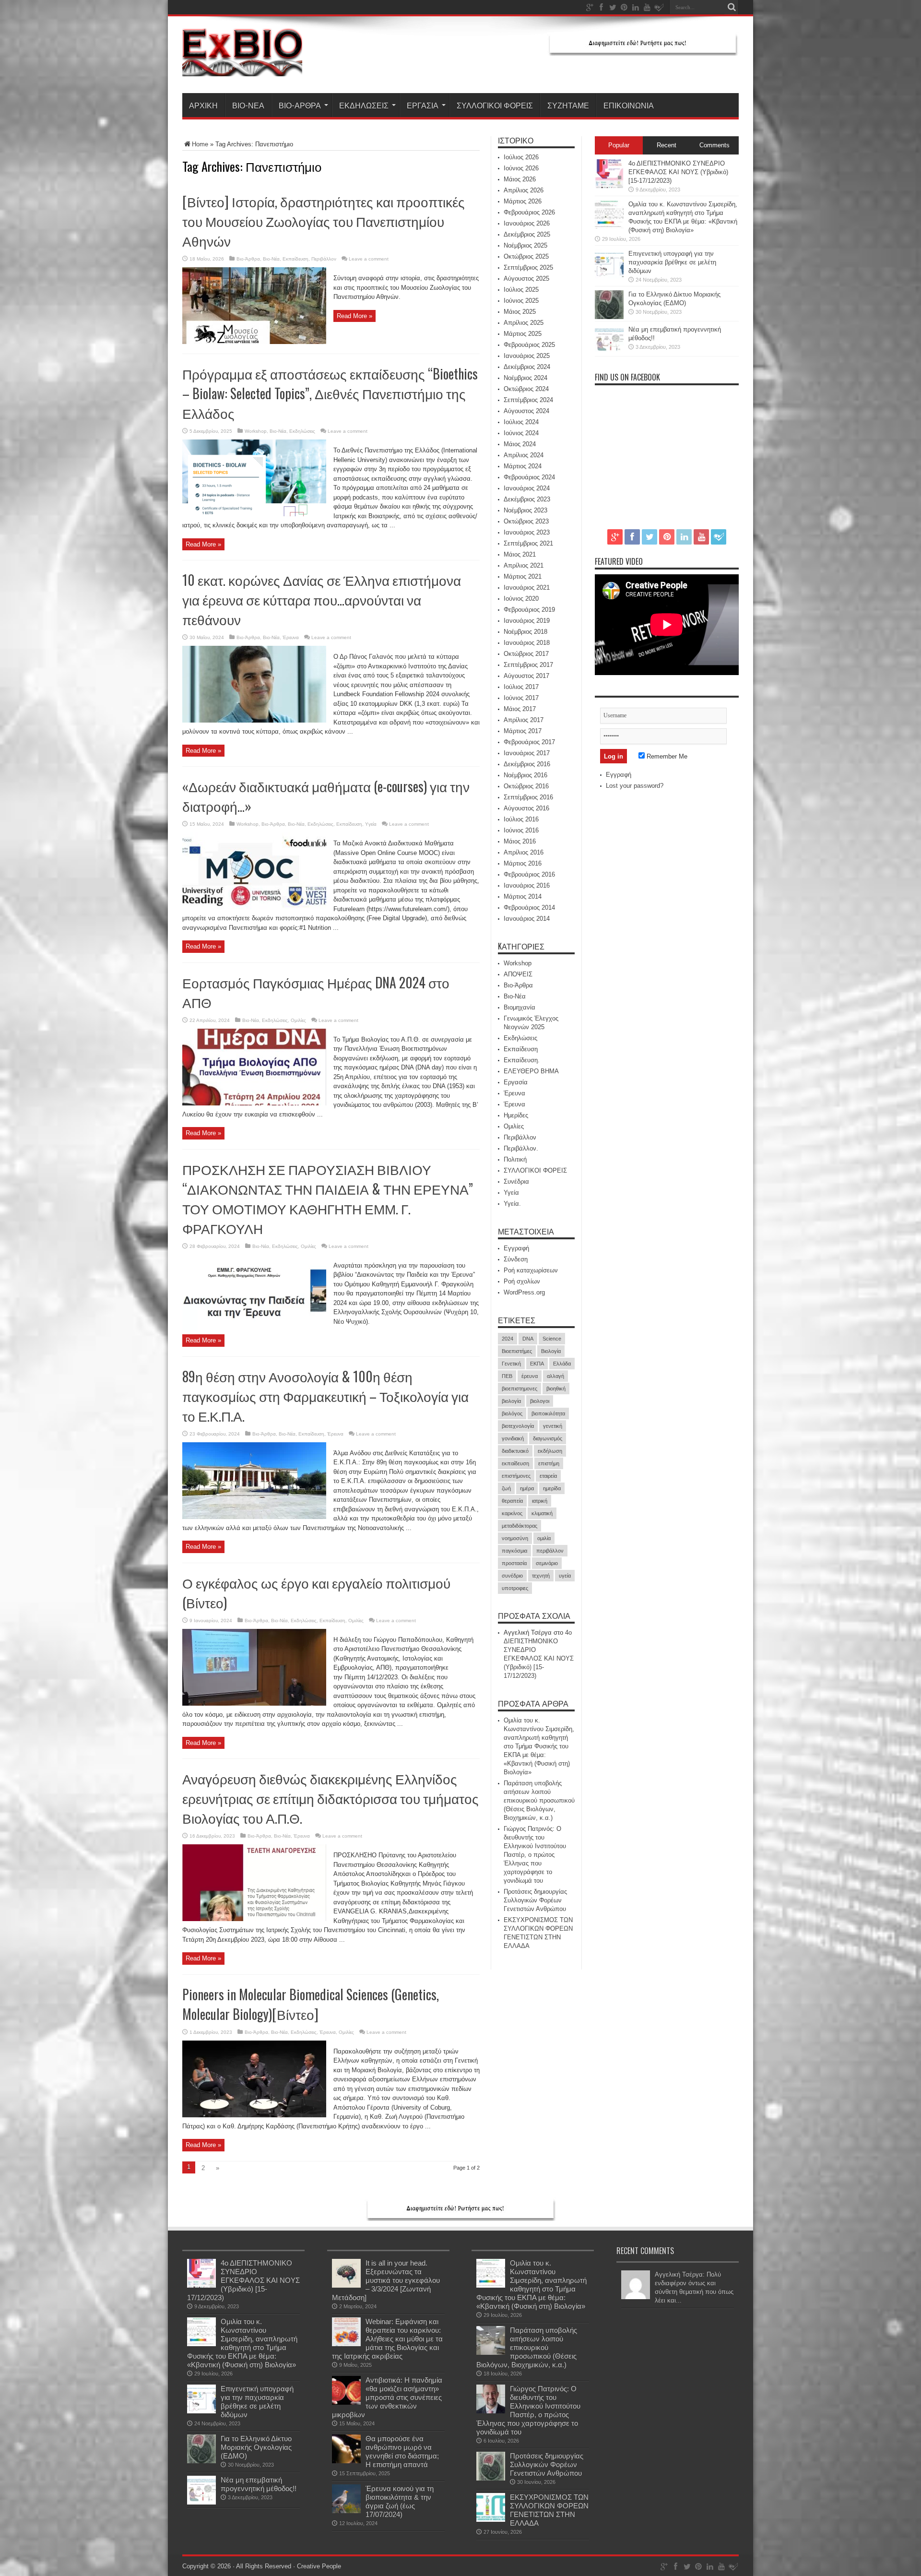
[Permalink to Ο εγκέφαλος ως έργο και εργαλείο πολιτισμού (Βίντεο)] (254, 1703)
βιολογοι (540, 1401)
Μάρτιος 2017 (523, 731)
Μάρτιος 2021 (523, 576)
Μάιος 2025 (520, 312)
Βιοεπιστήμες (517, 1351)
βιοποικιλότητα (548, 1413)
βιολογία (511, 1401)
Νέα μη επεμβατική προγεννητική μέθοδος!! (259, 2484)
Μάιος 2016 (520, 841)
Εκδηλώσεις (364, 105)
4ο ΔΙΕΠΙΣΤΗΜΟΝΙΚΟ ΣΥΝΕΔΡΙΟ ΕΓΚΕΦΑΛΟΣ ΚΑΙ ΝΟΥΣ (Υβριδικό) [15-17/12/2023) (678, 172)
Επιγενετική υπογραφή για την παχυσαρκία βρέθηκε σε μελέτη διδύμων (672, 262)
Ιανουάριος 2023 (527, 532)
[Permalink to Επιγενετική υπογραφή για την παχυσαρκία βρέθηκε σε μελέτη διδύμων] (609, 276)
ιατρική (540, 1501)
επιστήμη (549, 1463)
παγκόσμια (514, 1551)
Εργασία (423, 105)
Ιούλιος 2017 (521, 687)
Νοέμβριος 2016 (525, 775)
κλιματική (542, 1513)
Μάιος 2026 (520, 179)
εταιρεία (548, 1476)
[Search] (732, 7)
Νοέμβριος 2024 (525, 378)
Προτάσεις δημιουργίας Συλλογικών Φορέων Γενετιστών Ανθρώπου (535, 1900)
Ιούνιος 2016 (521, 830)
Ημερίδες (516, 1115)
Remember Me (666, 756)
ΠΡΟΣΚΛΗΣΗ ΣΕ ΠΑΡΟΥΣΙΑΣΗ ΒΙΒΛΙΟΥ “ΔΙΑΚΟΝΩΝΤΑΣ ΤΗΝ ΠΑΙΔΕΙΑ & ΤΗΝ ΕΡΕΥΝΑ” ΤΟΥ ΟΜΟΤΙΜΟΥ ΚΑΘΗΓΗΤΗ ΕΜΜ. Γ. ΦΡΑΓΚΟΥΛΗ (328, 1199)
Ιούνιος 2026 (521, 168)
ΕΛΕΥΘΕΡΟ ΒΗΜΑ (531, 1071)
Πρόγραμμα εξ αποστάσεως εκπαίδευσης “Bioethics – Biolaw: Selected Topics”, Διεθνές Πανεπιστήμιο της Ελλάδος (330, 393)
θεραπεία (512, 1501)
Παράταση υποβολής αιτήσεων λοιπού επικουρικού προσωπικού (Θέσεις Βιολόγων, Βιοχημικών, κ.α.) (539, 1800)
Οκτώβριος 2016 (526, 786)
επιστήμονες (516, 1476)
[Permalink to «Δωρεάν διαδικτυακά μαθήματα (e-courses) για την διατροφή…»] (254, 907)
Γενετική (511, 1364)
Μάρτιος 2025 (523, 334)
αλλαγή (555, 1376)
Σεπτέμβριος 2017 (528, 665)
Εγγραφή (516, 1248)
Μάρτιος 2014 (523, 896)
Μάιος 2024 (520, 444)
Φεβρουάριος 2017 (529, 742)
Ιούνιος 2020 (521, 599)
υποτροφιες (515, 1588)
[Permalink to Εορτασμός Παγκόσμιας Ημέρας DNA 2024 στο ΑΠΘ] (254, 1103)
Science (552, 1339)
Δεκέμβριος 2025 (527, 234)
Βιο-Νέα (248, 105)
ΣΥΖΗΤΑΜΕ (568, 105)
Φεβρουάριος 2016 (529, 874)
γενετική (553, 1426)
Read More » (354, 316)
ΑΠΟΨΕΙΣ (518, 974)
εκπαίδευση (515, 1463)
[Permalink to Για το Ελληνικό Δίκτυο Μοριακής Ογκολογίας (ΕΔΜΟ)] (609, 317)
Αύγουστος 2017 (526, 676)
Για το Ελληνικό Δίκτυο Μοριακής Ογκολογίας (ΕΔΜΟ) (256, 2447)
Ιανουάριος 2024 (527, 488)
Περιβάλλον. (521, 1148)
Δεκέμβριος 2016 (527, 764)
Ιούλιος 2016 (521, 819)
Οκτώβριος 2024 (526, 389)
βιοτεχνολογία (518, 1426)
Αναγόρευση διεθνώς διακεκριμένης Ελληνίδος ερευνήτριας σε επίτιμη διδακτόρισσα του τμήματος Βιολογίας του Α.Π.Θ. (331, 1798)
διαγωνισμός (548, 1438)
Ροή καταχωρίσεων (531, 1270)
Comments (714, 145)
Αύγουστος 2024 (526, 411)
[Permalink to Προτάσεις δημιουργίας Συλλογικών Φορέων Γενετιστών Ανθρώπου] (491, 2478)
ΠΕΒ (507, 1376)
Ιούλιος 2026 (521, 157)
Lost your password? (635, 786)
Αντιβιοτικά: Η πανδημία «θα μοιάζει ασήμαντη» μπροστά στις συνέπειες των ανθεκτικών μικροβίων (387, 2397)
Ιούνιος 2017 (521, 698)
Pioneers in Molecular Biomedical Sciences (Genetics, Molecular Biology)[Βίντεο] (311, 2004)
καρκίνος (512, 1513)
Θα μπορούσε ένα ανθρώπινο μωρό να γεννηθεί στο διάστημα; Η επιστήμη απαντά (402, 2451)
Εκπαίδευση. (522, 1060)
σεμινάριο (547, 1563)
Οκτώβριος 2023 (526, 521)
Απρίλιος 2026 (524, 190)
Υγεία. (512, 1204)
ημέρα (527, 1488)
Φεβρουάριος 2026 (529, 212)
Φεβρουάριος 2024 (529, 477)
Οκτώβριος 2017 (526, 654)
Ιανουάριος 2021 (527, 588)
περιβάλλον (550, 1551)
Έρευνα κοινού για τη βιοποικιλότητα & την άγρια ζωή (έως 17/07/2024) (400, 2501)
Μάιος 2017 (520, 709)
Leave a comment (369, 259)
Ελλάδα (562, 1364)
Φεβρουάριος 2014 (529, 908)
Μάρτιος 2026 (523, 201)
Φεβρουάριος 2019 (529, 610)
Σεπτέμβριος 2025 (528, 267)
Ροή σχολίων (522, 1281)
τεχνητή (541, 1576)
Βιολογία (551, 1351)
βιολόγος (512, 1413)
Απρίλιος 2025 (524, 323)
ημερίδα (552, 1488)
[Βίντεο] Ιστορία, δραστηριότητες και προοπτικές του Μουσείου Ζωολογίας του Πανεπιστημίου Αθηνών (324, 221)
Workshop (256, 431)
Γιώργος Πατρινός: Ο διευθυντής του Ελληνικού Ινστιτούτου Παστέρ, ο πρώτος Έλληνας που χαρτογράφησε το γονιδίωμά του (535, 1855)
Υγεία (371, 824)
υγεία (565, 1576)
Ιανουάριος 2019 (527, 621)
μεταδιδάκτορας (520, 1526)
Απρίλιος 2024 (524, 455)
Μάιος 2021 (520, 554)
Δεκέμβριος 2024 (527, 367)
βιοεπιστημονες (520, 1389)
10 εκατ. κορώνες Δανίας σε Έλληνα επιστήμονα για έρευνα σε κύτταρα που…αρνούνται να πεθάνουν (322, 599)
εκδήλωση (550, 1451)
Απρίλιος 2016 (524, 852)
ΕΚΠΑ (537, 1364)
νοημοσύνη (515, 1538)
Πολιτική (515, 1159)
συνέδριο (512, 1576)
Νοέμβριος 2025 (525, 245)
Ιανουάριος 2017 (527, 753)
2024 (508, 1339)
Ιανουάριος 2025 (527, 356)
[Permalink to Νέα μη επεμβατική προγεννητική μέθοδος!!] (609, 352)
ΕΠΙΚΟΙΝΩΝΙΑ (629, 105)
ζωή (506, 1488)
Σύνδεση (516, 1259)
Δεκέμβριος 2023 (527, 499)
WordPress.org (524, 1292)
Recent (667, 145)
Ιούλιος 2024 (521, 422)
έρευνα (530, 1376)
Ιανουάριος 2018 (527, 643)
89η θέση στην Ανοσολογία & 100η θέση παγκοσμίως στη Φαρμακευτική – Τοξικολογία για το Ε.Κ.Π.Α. (325, 1396)
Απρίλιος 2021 (524, 565)
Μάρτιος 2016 (523, 863)
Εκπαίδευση (295, 259)
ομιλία (544, 1538)
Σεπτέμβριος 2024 (528, 400)
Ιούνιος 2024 (521, 433)
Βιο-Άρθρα (300, 105)
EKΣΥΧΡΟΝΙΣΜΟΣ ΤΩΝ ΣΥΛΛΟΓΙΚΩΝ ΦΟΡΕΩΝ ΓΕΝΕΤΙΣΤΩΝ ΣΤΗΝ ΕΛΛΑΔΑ (549, 2510)
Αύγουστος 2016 (526, 808)
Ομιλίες (298, 1020)
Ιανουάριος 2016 (527, 885)
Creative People (319, 2566)
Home (200, 144)
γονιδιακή (513, 1438)
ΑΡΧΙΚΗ (203, 105)
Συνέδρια (516, 1181)
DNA (528, 1339)
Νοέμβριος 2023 (525, 510)
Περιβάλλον (324, 259)
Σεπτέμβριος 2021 (528, 543)
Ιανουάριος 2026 (527, 223)
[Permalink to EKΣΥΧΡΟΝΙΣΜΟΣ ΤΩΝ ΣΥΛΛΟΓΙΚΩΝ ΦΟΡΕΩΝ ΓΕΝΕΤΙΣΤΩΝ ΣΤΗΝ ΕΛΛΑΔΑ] (491, 2520)
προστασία (514, 1563)
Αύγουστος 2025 (526, 279)
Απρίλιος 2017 (524, 720)
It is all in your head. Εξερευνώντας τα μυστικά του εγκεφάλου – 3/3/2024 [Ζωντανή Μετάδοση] (386, 2280)
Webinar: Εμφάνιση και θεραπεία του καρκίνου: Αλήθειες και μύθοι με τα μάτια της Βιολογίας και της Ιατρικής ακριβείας (387, 2339)
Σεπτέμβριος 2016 (528, 797)
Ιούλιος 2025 (521, 290)
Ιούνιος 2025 (521, 301)
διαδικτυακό (515, 1451)
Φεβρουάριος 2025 (529, 345)
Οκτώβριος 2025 (526, 256)
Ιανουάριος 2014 (527, 919)
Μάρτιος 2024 (523, 466)
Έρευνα (291, 637)
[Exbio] (242, 69)
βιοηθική (556, 1389)
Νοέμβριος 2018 (525, 632)
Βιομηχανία (520, 1007)
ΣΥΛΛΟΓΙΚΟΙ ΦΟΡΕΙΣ (495, 105)
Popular (619, 145)
